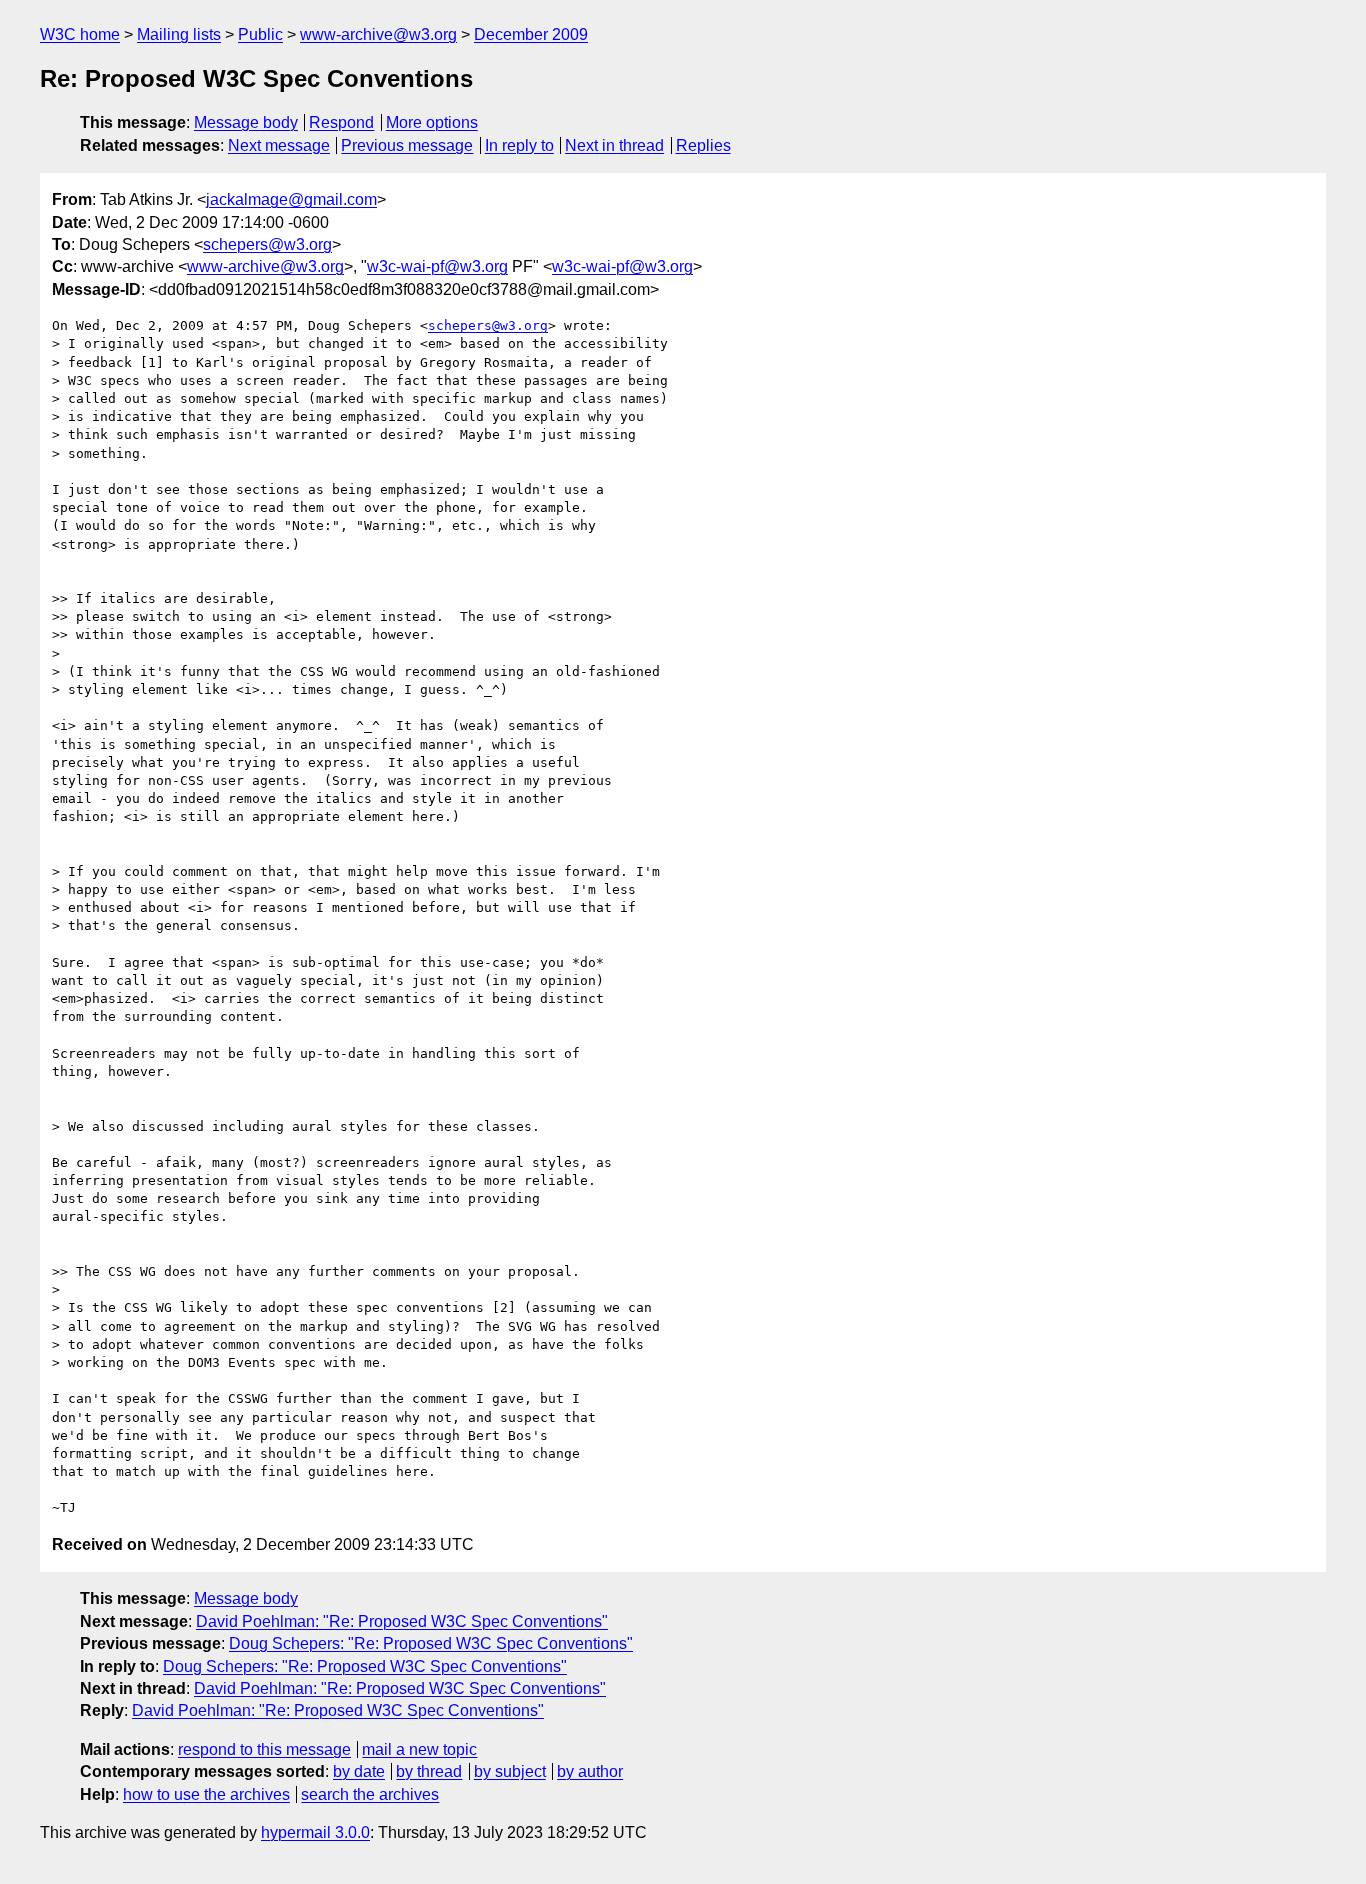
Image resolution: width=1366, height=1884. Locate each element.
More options (432, 122)
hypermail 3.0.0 (315, 1832)
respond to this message (264, 1749)
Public (260, 34)
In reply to (519, 145)
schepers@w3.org (267, 244)
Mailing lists (179, 34)
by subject (510, 1771)
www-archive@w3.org (378, 34)
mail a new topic (419, 1749)
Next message (279, 145)
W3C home (80, 34)
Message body (246, 122)
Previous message (407, 145)
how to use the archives (206, 1794)
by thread (429, 1771)
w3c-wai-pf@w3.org (437, 266)
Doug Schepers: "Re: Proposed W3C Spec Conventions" (431, 1643)
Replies (703, 145)
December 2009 (531, 34)
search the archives (370, 1794)
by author (590, 1771)
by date (359, 1771)
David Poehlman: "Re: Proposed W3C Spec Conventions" (402, 1621)
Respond (341, 122)
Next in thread (614, 145)
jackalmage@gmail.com (291, 199)
